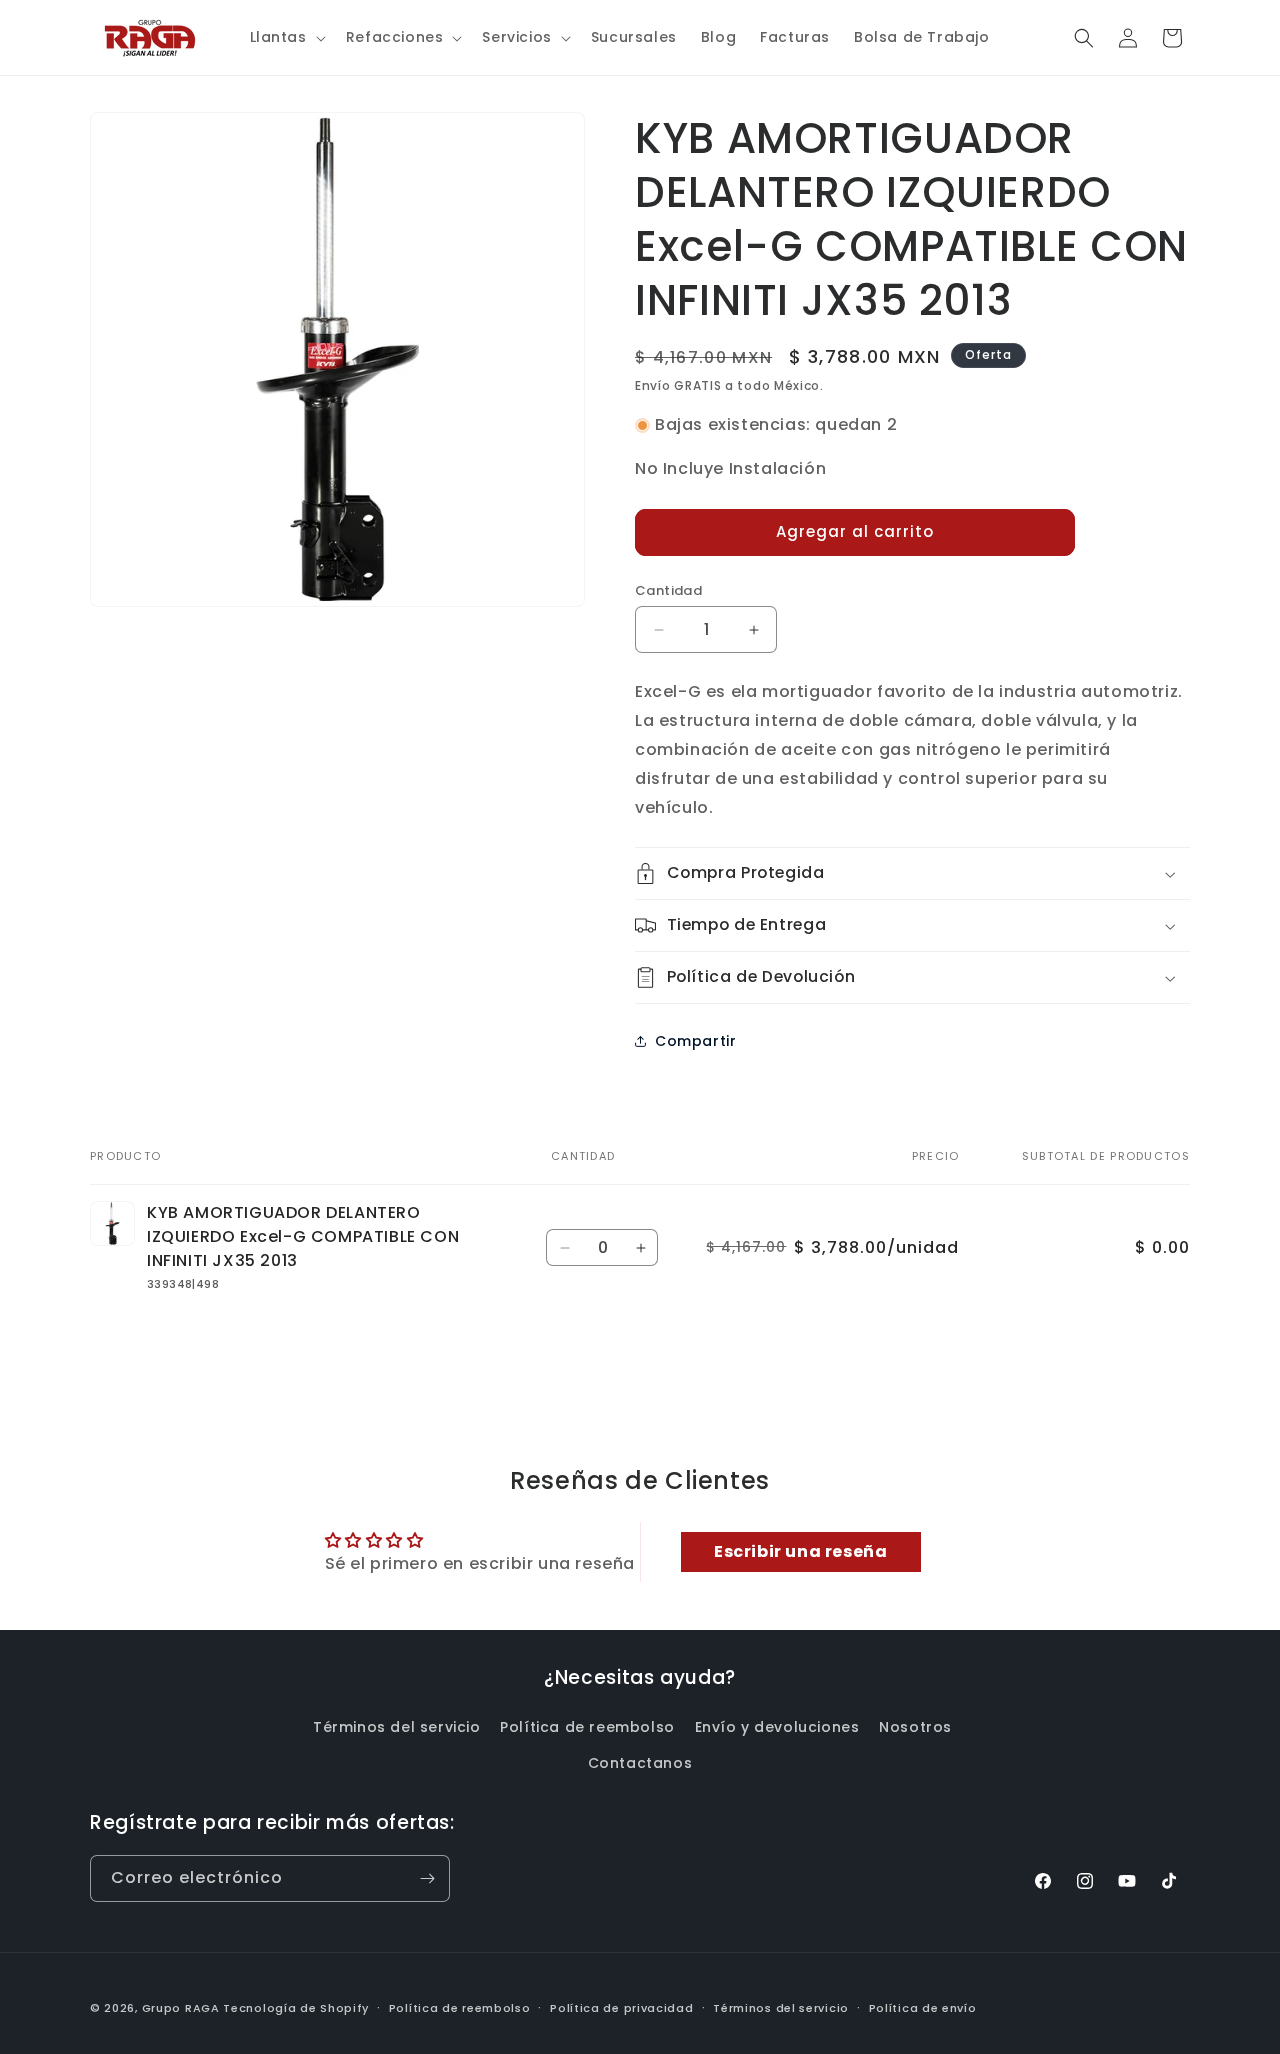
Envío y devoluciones (777, 1727)
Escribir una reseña (800, 1551)
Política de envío (923, 2008)
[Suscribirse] (427, 1878)
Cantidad (668, 590)
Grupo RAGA (181, 2008)
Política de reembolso (587, 1727)
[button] (286, 37)
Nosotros (915, 1727)
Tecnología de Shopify (296, 2008)
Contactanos (640, 1763)
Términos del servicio (397, 1727)
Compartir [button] (695, 1041)
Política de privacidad (621, 2008)
